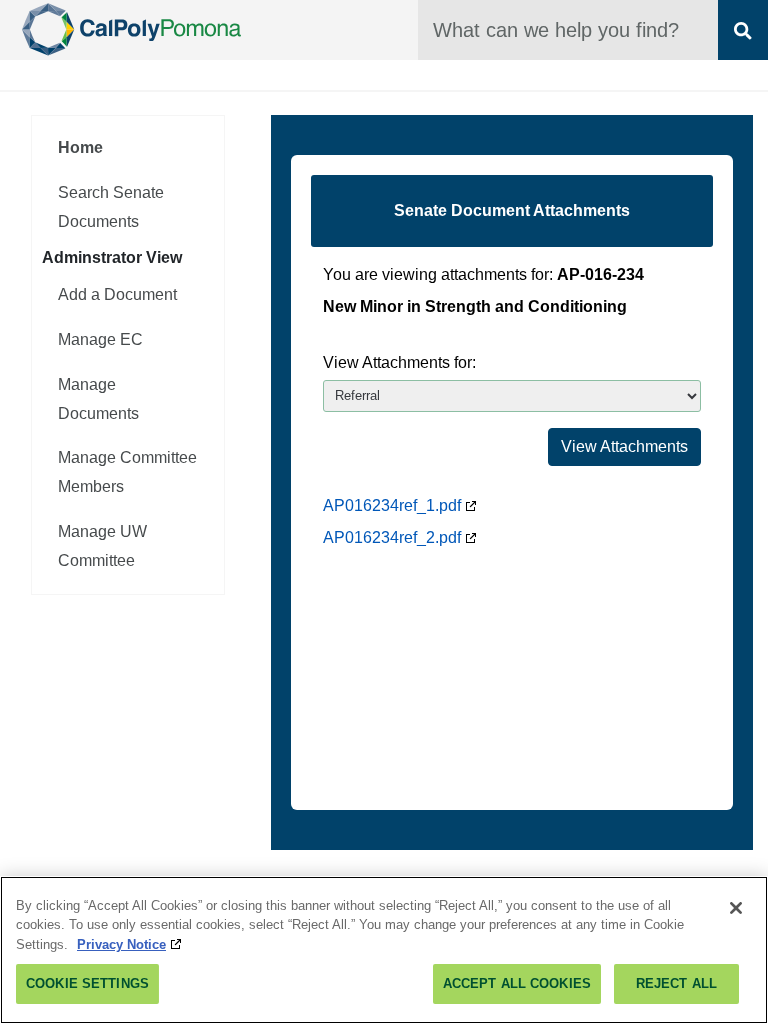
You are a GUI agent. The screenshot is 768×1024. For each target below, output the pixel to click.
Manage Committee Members (127, 472)
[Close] (736, 908)
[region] (384, 950)
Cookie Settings (87, 983)
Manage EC (100, 339)
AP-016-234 (600, 274)
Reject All (676, 983)
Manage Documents (98, 399)
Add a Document (117, 294)
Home (80, 147)
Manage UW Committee (102, 546)
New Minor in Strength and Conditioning (475, 306)
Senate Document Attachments (512, 210)
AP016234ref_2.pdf (392, 537)
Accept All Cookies (517, 983)
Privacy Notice (121, 944)
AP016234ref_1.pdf (392, 505)
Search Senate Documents (111, 207)
